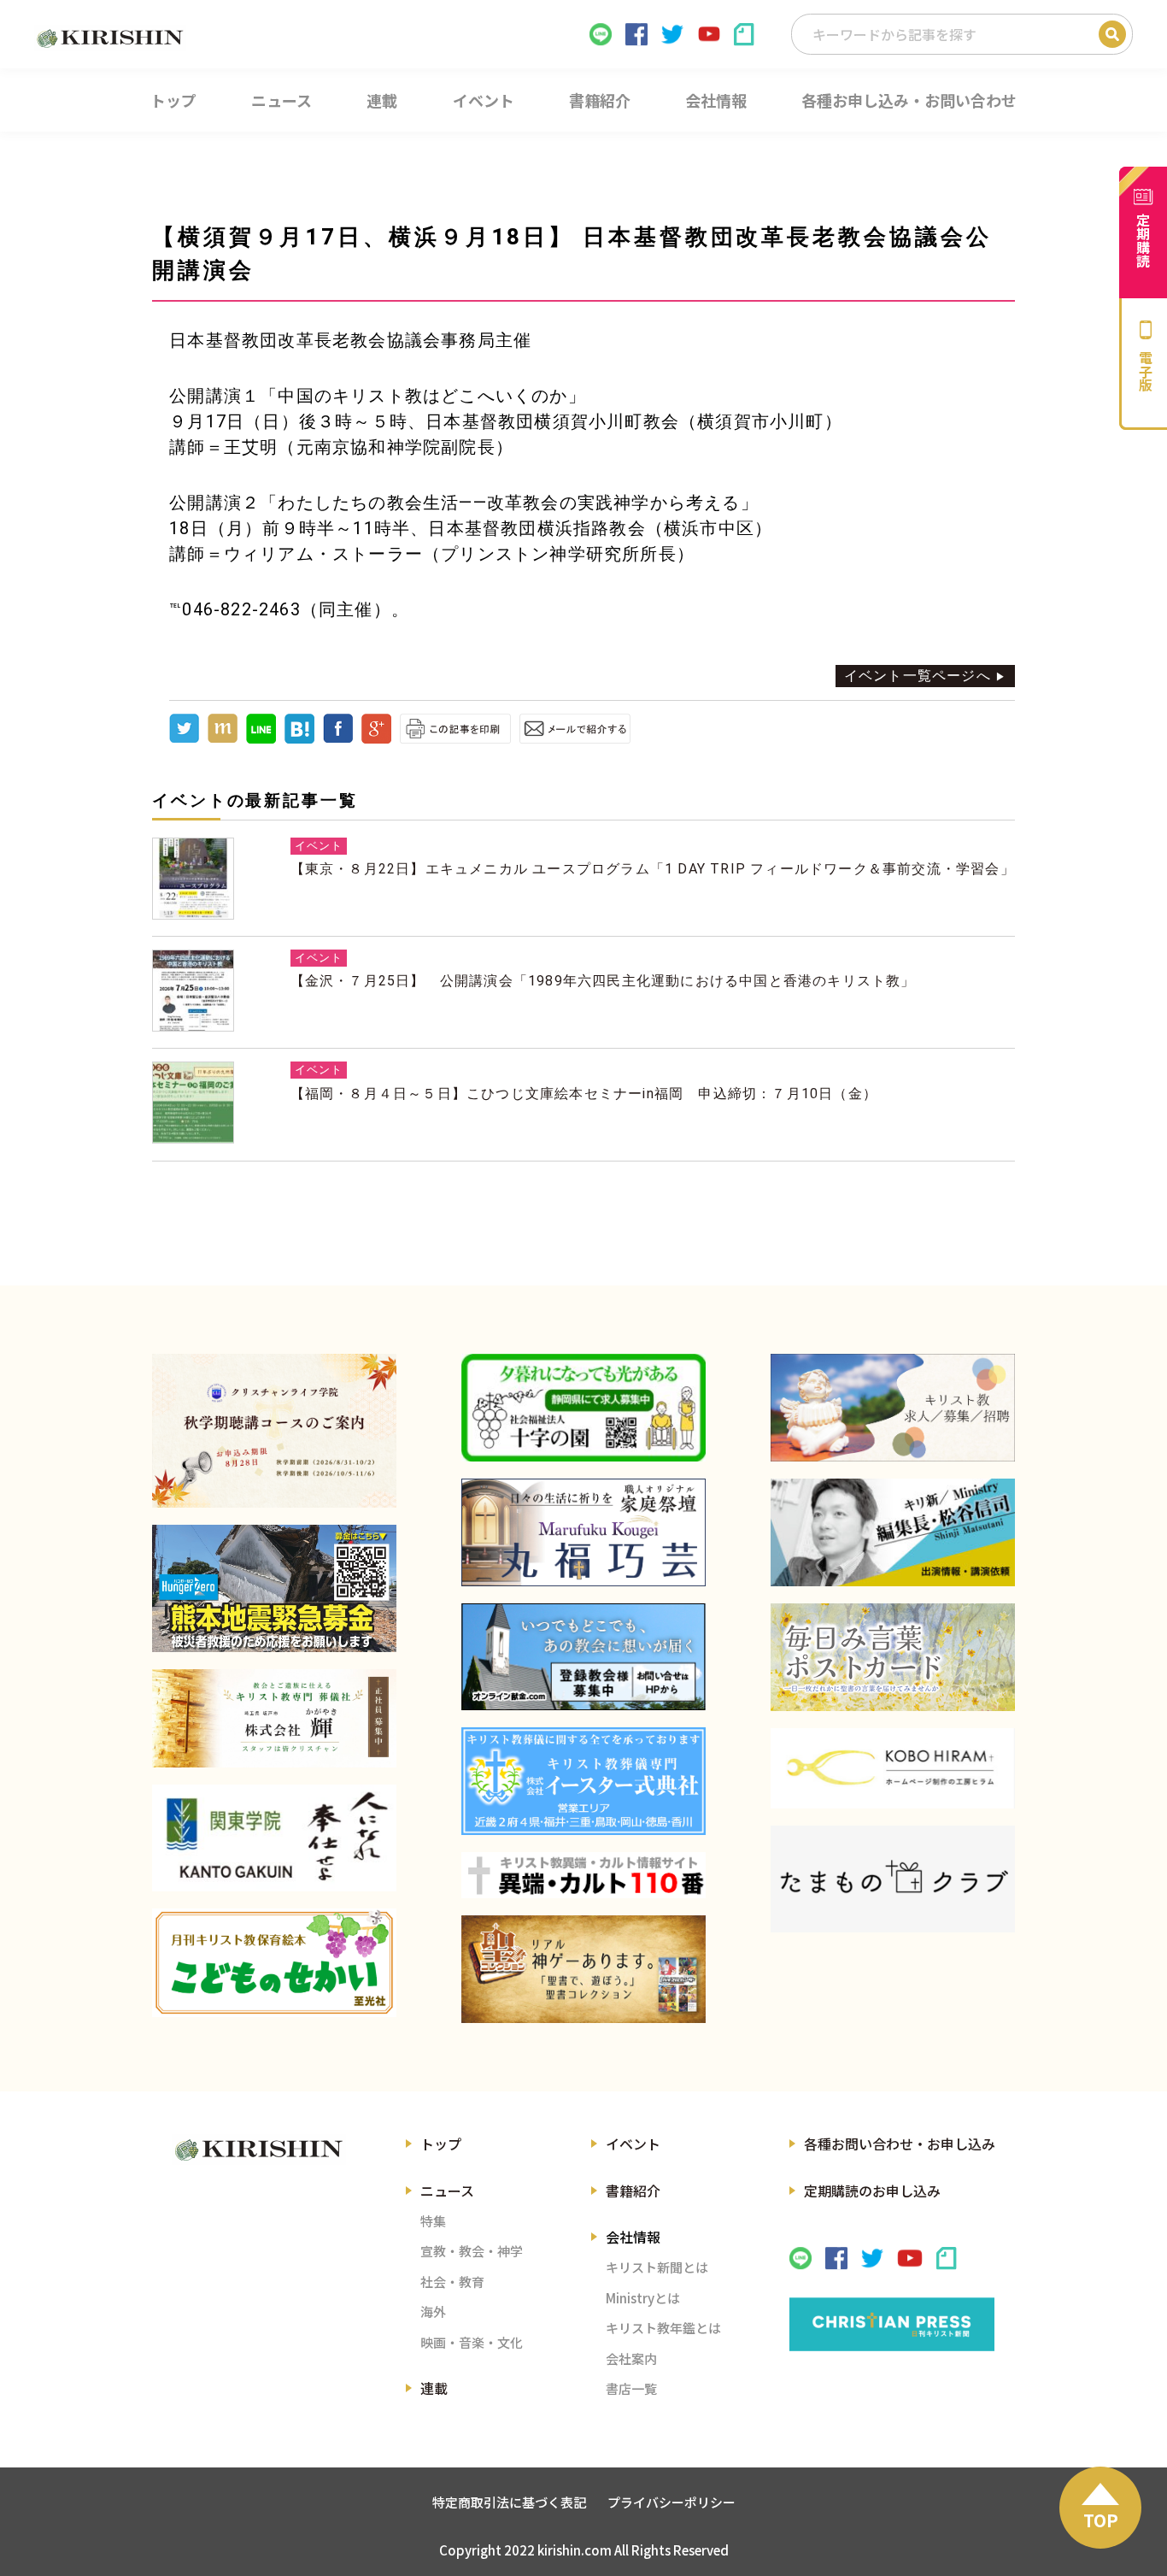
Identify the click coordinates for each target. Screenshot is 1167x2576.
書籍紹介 (633, 2191)
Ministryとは (643, 2298)
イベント (633, 2144)
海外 (433, 2311)
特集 (433, 2221)
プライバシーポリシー (671, 2502)
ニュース (447, 2191)
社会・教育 (452, 2282)
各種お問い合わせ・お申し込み (900, 2144)
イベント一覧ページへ (918, 676)
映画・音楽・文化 (472, 2342)
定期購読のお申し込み (872, 2191)
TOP (1101, 2520)
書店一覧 (631, 2388)
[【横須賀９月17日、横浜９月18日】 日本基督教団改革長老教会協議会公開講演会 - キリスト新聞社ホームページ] (299, 739)
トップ (441, 2144)
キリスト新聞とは (657, 2267)
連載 (434, 2388)
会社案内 (631, 2358)
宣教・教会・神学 (472, 2251)
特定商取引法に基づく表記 (509, 2502)
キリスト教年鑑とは (663, 2328)
